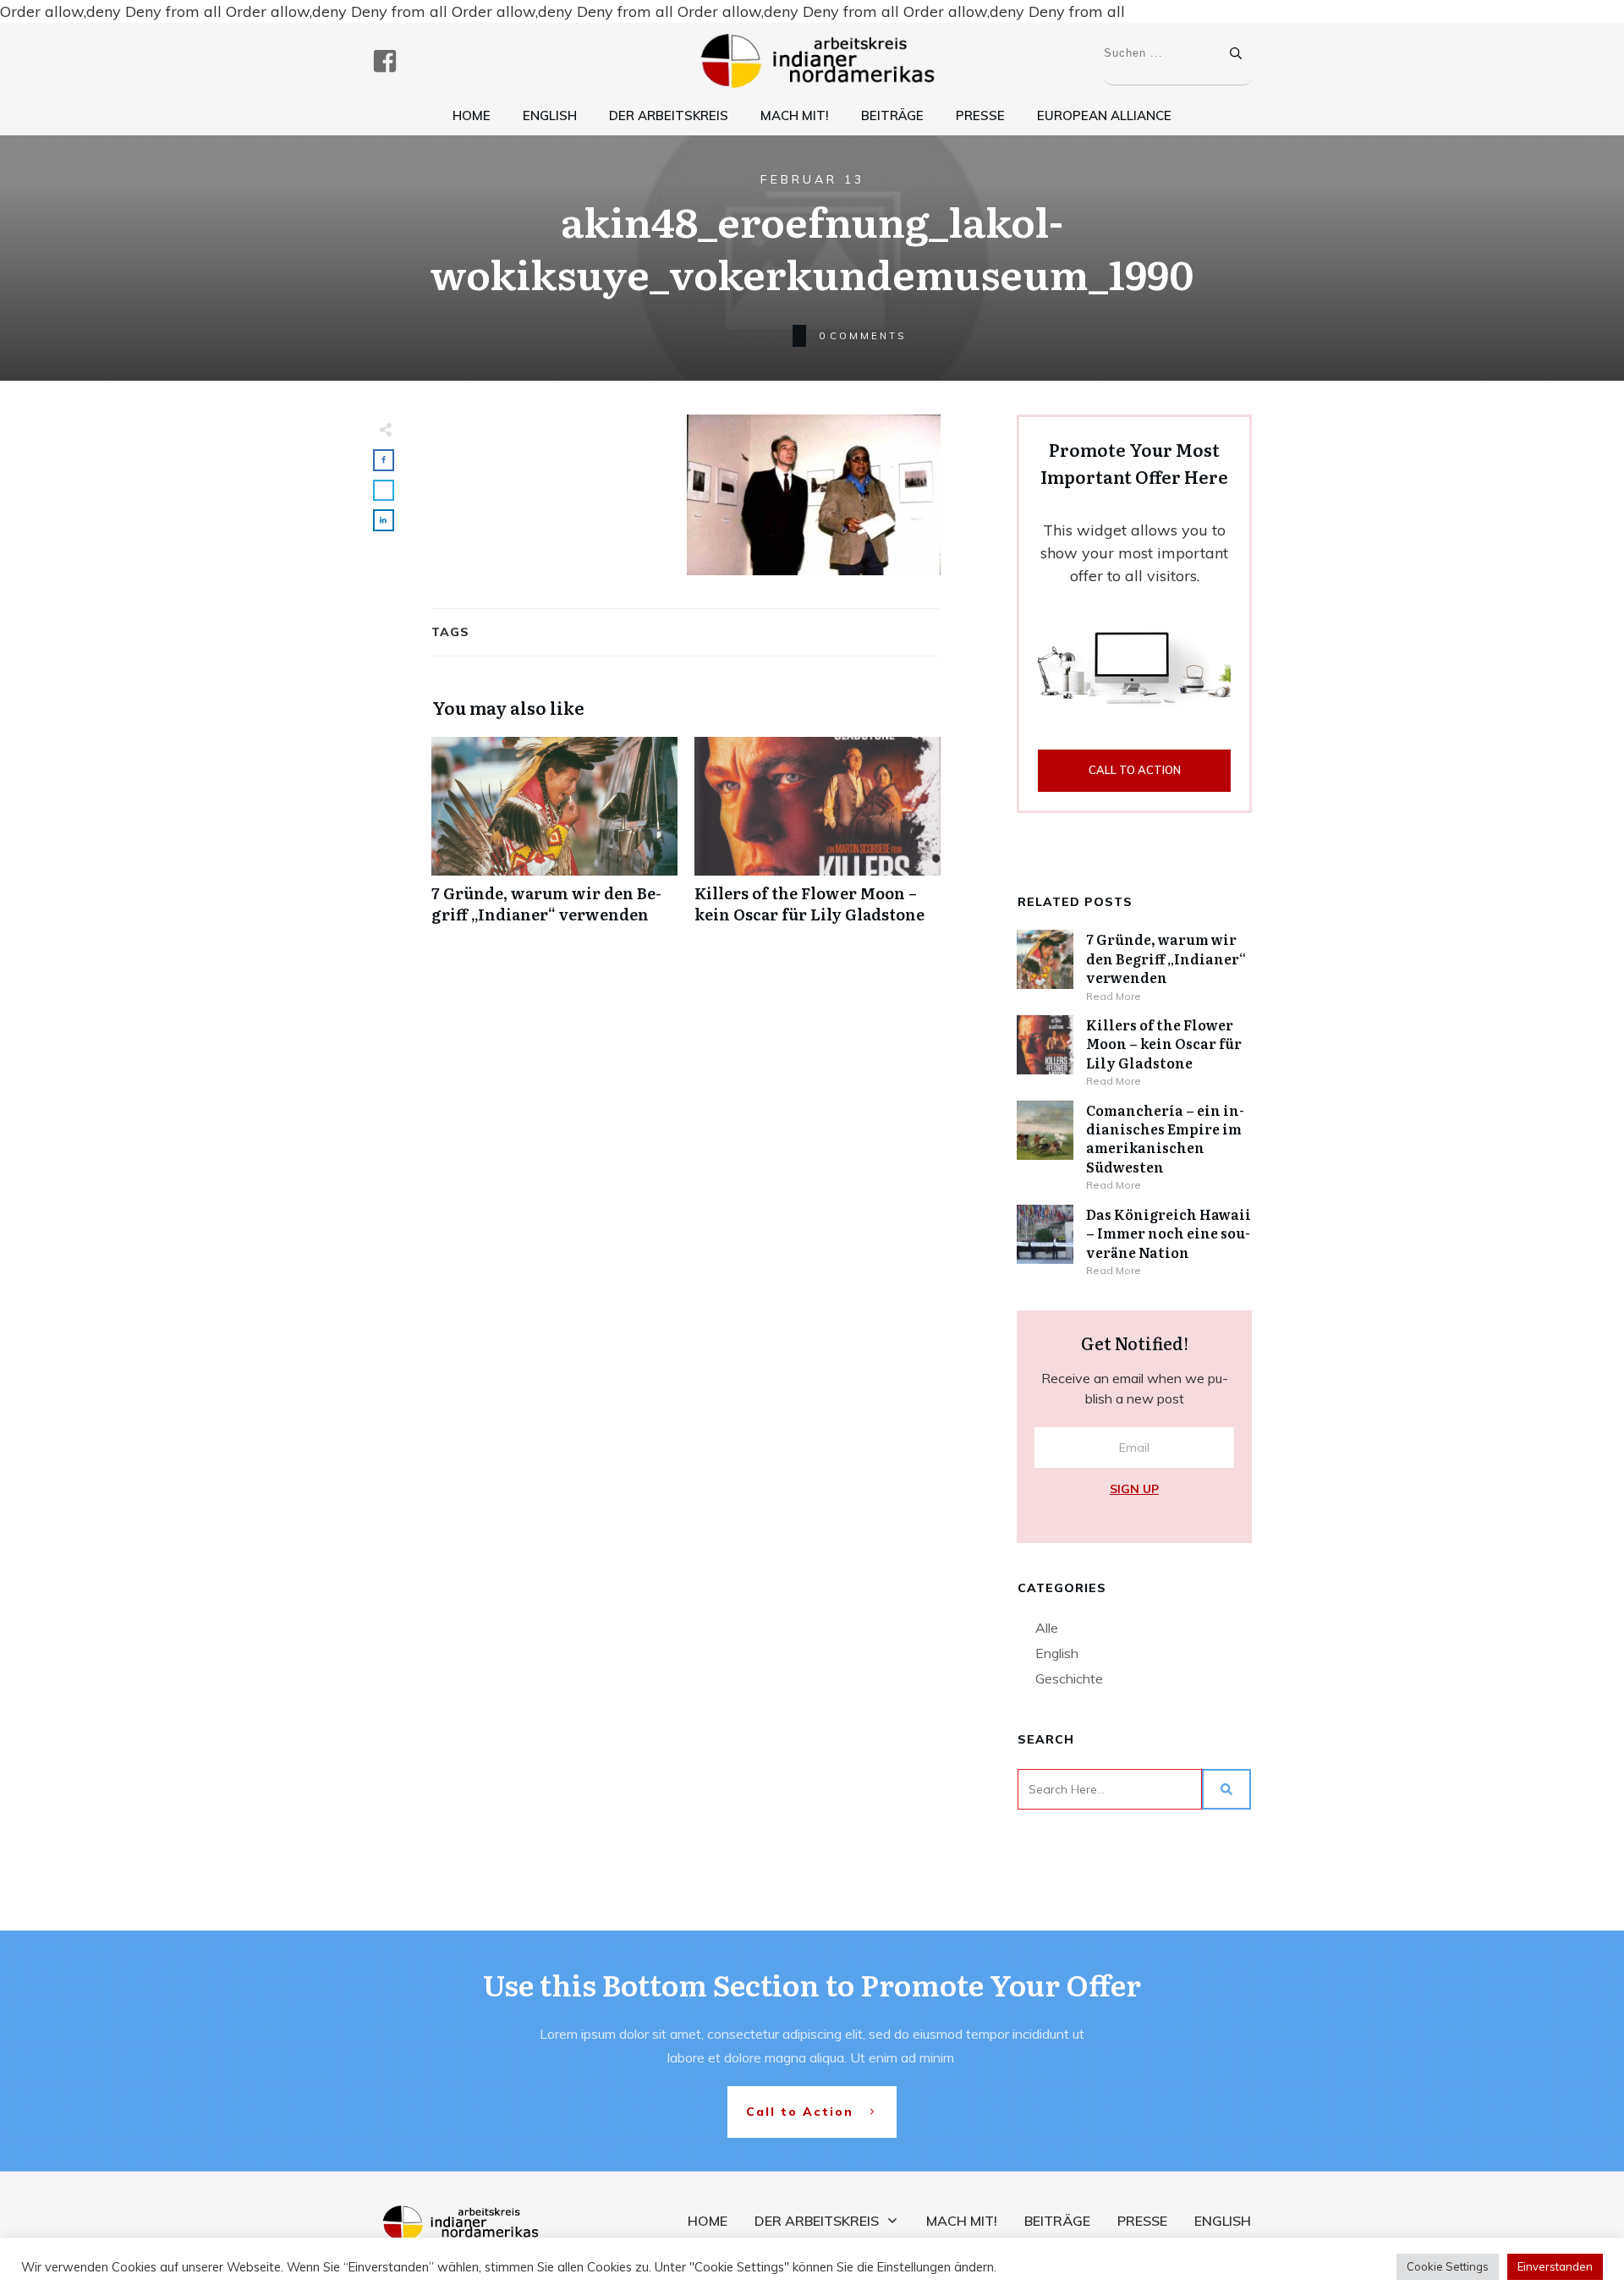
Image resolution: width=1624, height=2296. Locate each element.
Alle (1047, 1628)
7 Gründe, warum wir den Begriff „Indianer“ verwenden (554, 839)
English (1057, 1653)
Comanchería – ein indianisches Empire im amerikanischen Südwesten (1165, 1138)
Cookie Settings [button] (1448, 2266)
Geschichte (1069, 1678)
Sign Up (1134, 1489)
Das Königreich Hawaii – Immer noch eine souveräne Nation (1169, 1233)
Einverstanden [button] (1555, 2266)
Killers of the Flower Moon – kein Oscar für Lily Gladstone (817, 839)
